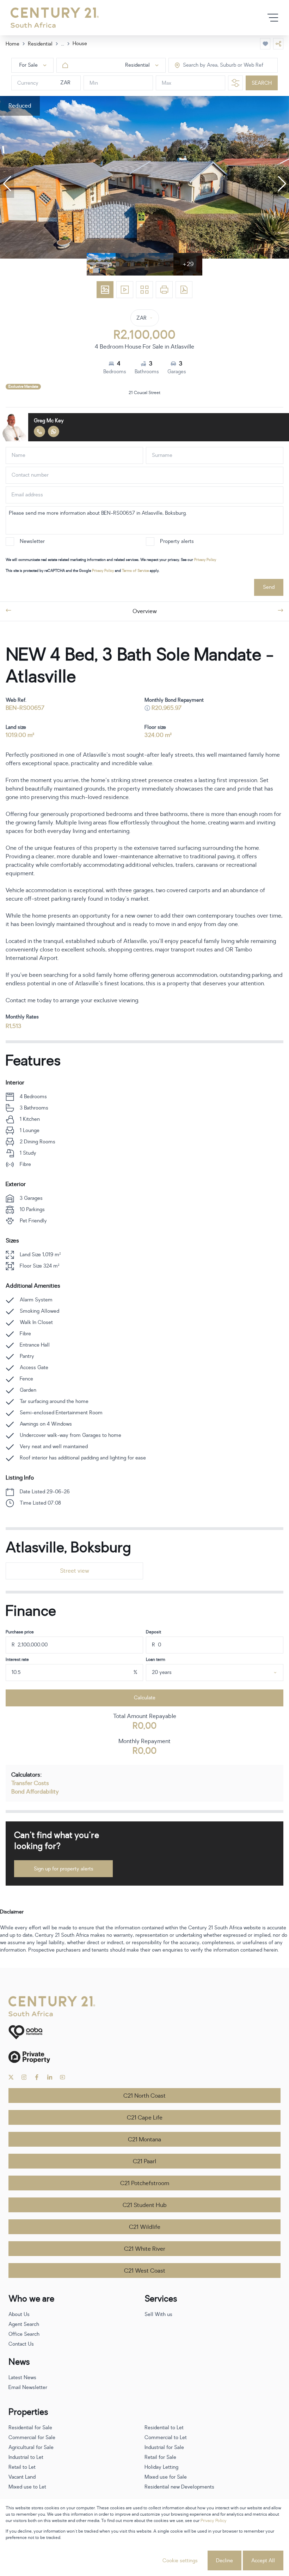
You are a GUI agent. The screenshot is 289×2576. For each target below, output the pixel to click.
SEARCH (262, 83)
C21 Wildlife (145, 2227)
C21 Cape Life (145, 2118)
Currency (28, 83)
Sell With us (158, 2314)
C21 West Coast (145, 2271)
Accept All (263, 2561)
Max (167, 83)
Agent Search (24, 2324)
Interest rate (17, 1659)
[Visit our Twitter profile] (11, 2077)
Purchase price (20, 1632)
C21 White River (145, 2249)
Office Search (24, 2334)
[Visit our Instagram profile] (24, 2077)
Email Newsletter (28, 2387)
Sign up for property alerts (64, 1869)
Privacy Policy (205, 560)
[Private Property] (144, 2057)
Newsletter (32, 541)
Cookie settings (180, 2561)
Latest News (22, 2378)
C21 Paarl (144, 2161)
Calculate (145, 1698)
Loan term (156, 1659)
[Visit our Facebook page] (37, 2077)
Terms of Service (135, 571)
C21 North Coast (144, 2096)
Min (94, 83)
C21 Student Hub (145, 2205)
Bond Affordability (35, 1792)
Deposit (153, 1632)
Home (13, 44)
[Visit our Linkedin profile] (50, 2077)
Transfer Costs (30, 1783)
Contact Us (21, 2344)
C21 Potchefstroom (145, 2183)
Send (269, 587)
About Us (19, 2314)
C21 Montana (144, 2140)
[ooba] (144, 2032)
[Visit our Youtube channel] (63, 2077)
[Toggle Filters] (235, 83)
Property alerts (177, 541)
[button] (7, 184)
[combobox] (213, 65)
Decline (225, 2561)
